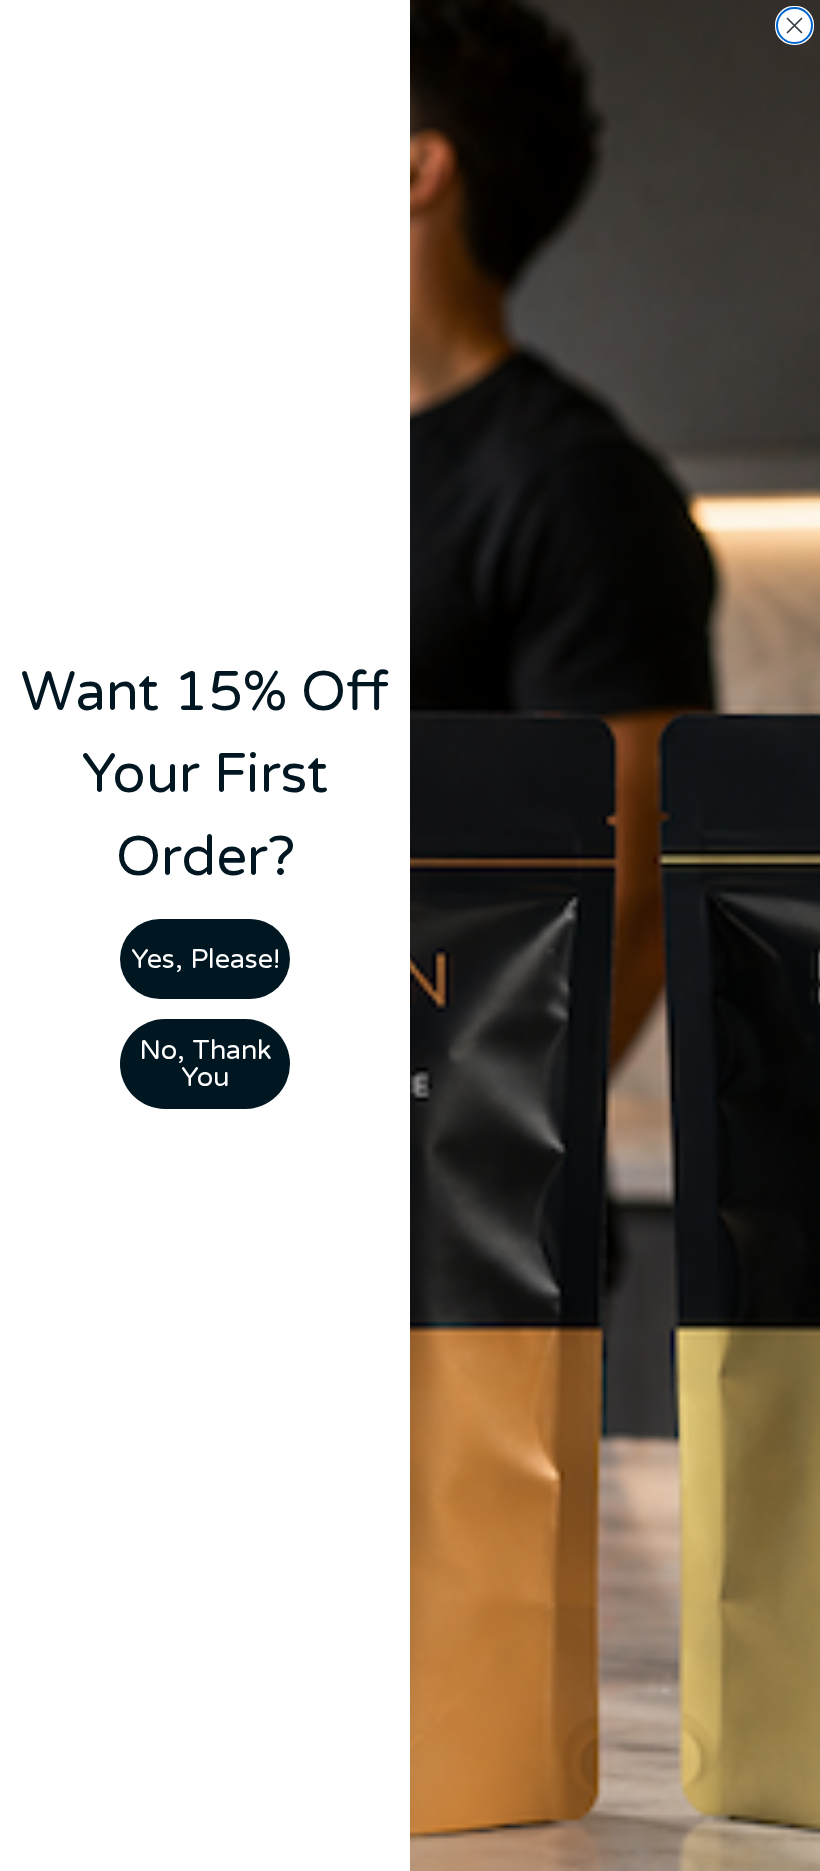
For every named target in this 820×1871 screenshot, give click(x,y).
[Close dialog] (794, 25)
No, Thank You (205, 1064)
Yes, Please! (205, 959)
